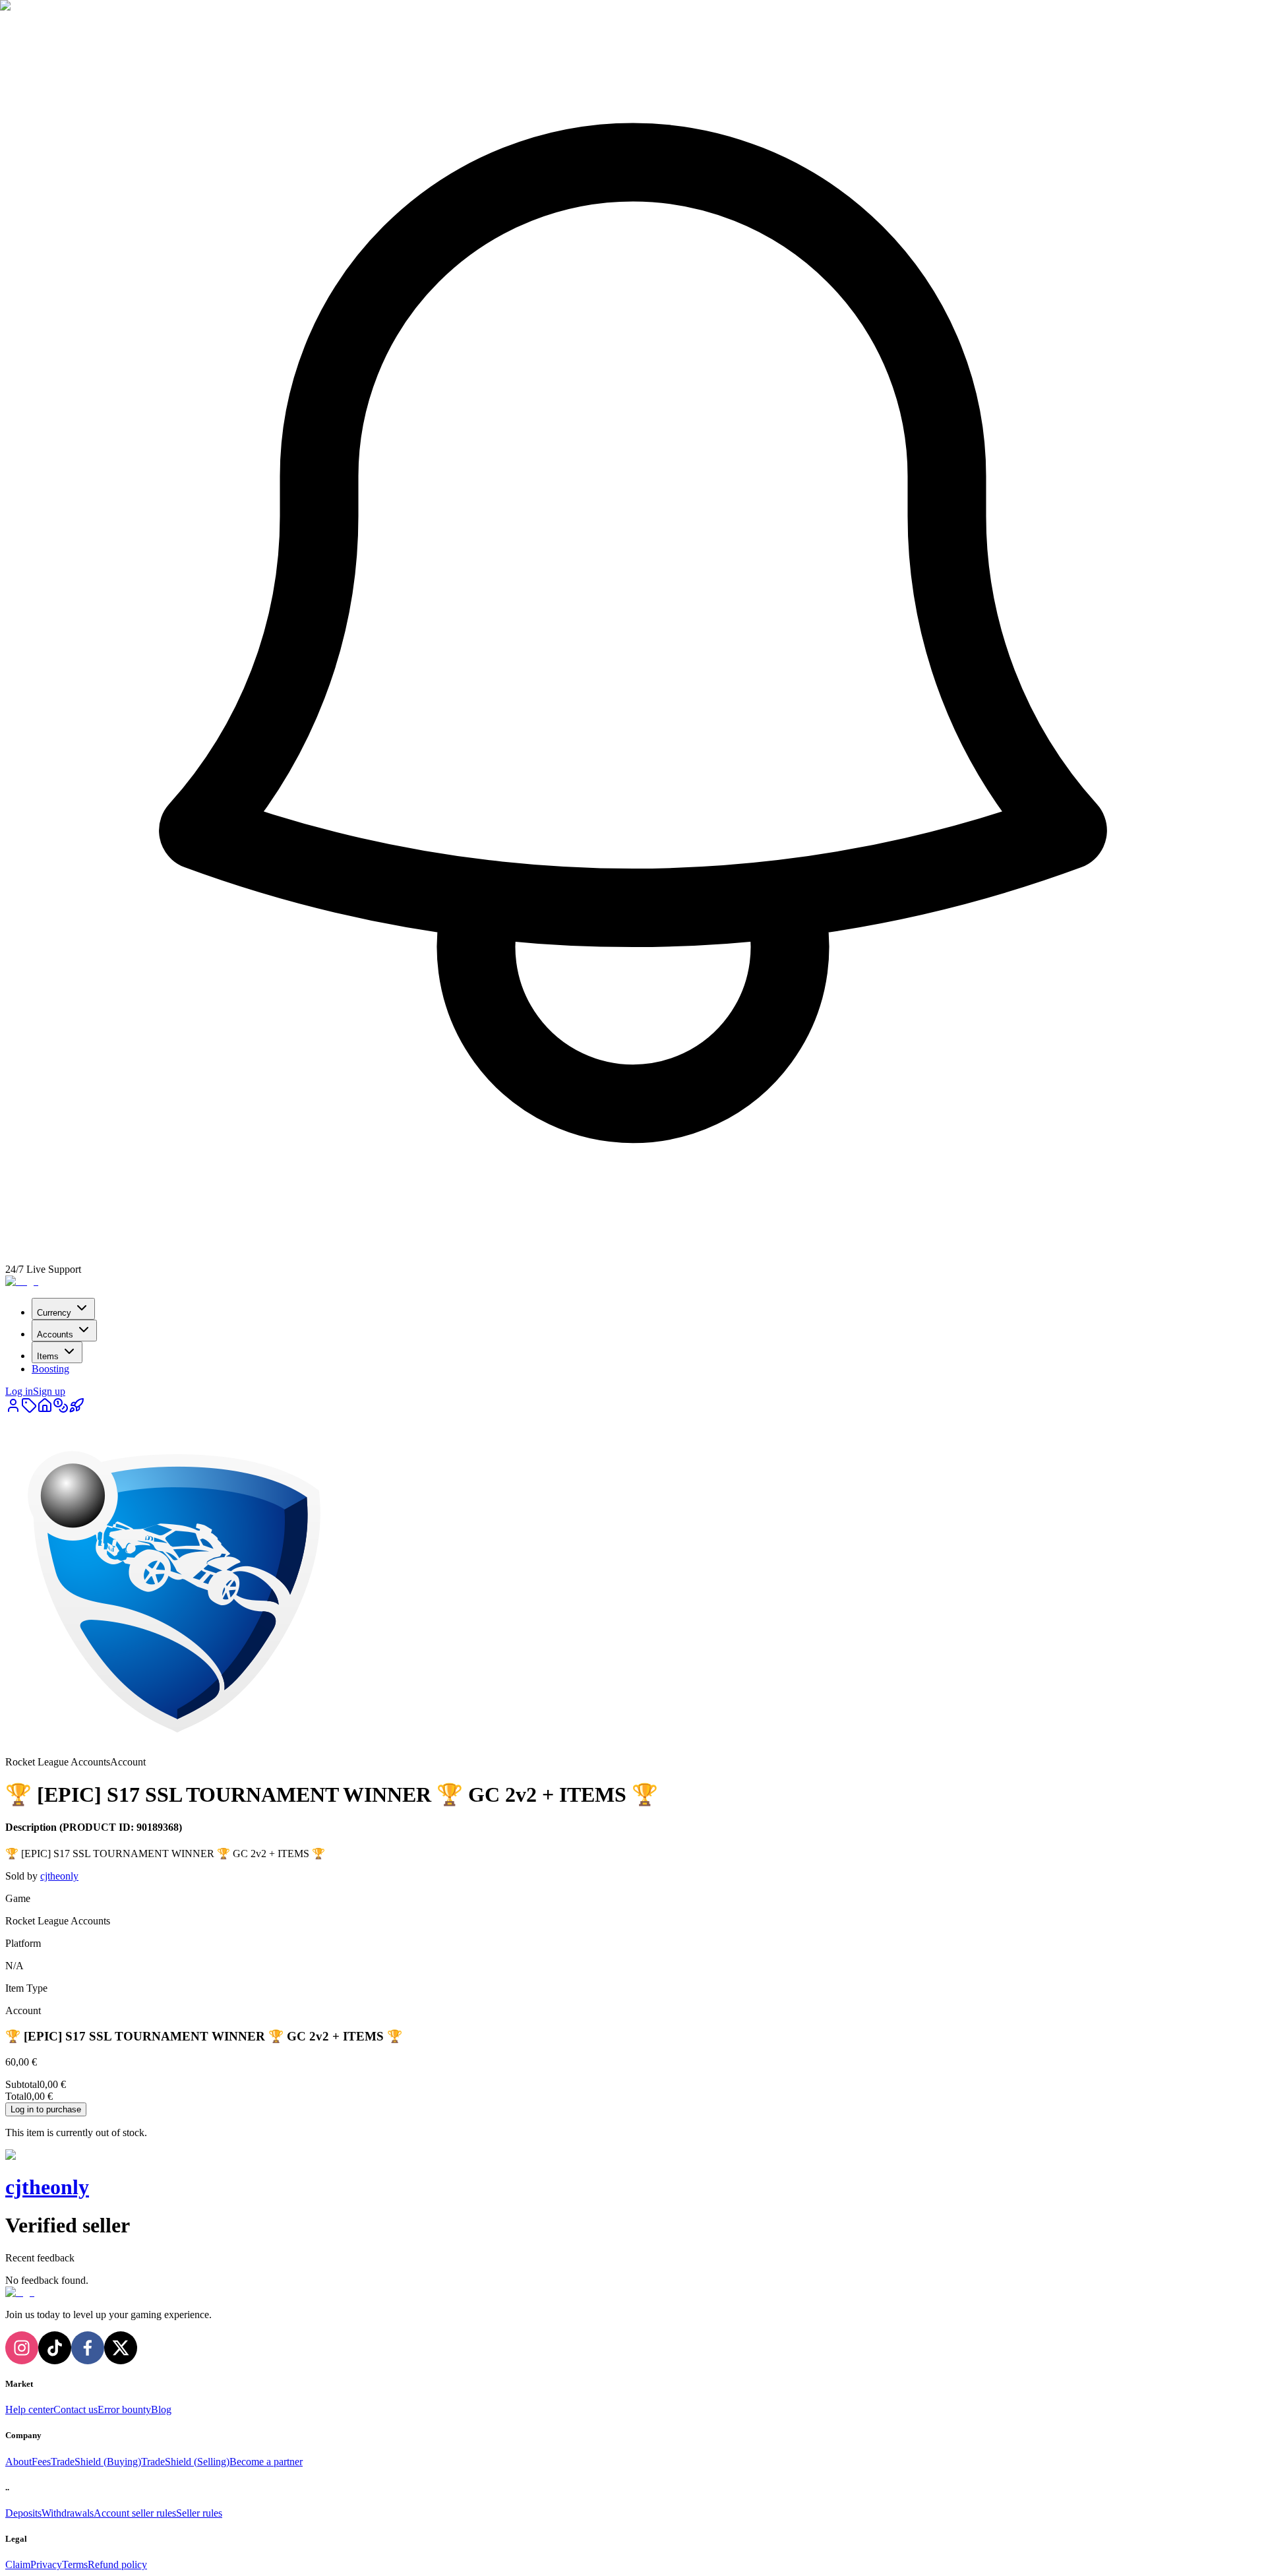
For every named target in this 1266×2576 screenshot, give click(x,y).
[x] (121, 2348)
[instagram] (22, 2348)
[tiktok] (55, 2348)
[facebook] (88, 2348)
